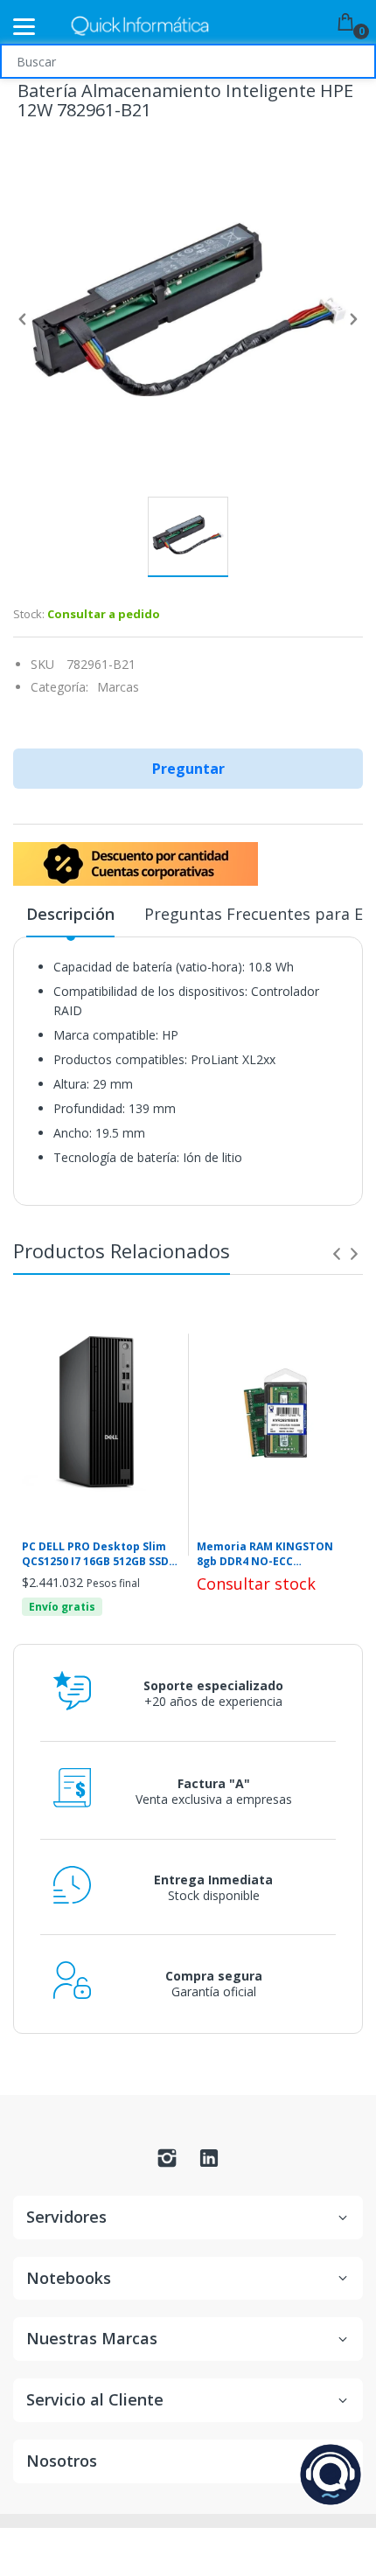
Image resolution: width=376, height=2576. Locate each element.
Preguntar (188, 769)
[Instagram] (167, 2163)
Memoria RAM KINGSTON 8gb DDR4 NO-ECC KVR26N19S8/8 (265, 1555)
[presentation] (337, 1254)
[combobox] (188, 61)
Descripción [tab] (70, 914)
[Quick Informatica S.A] (140, 27)
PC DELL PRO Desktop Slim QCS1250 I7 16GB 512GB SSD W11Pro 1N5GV (95, 1555)
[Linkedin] (209, 2163)
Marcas (118, 687)
